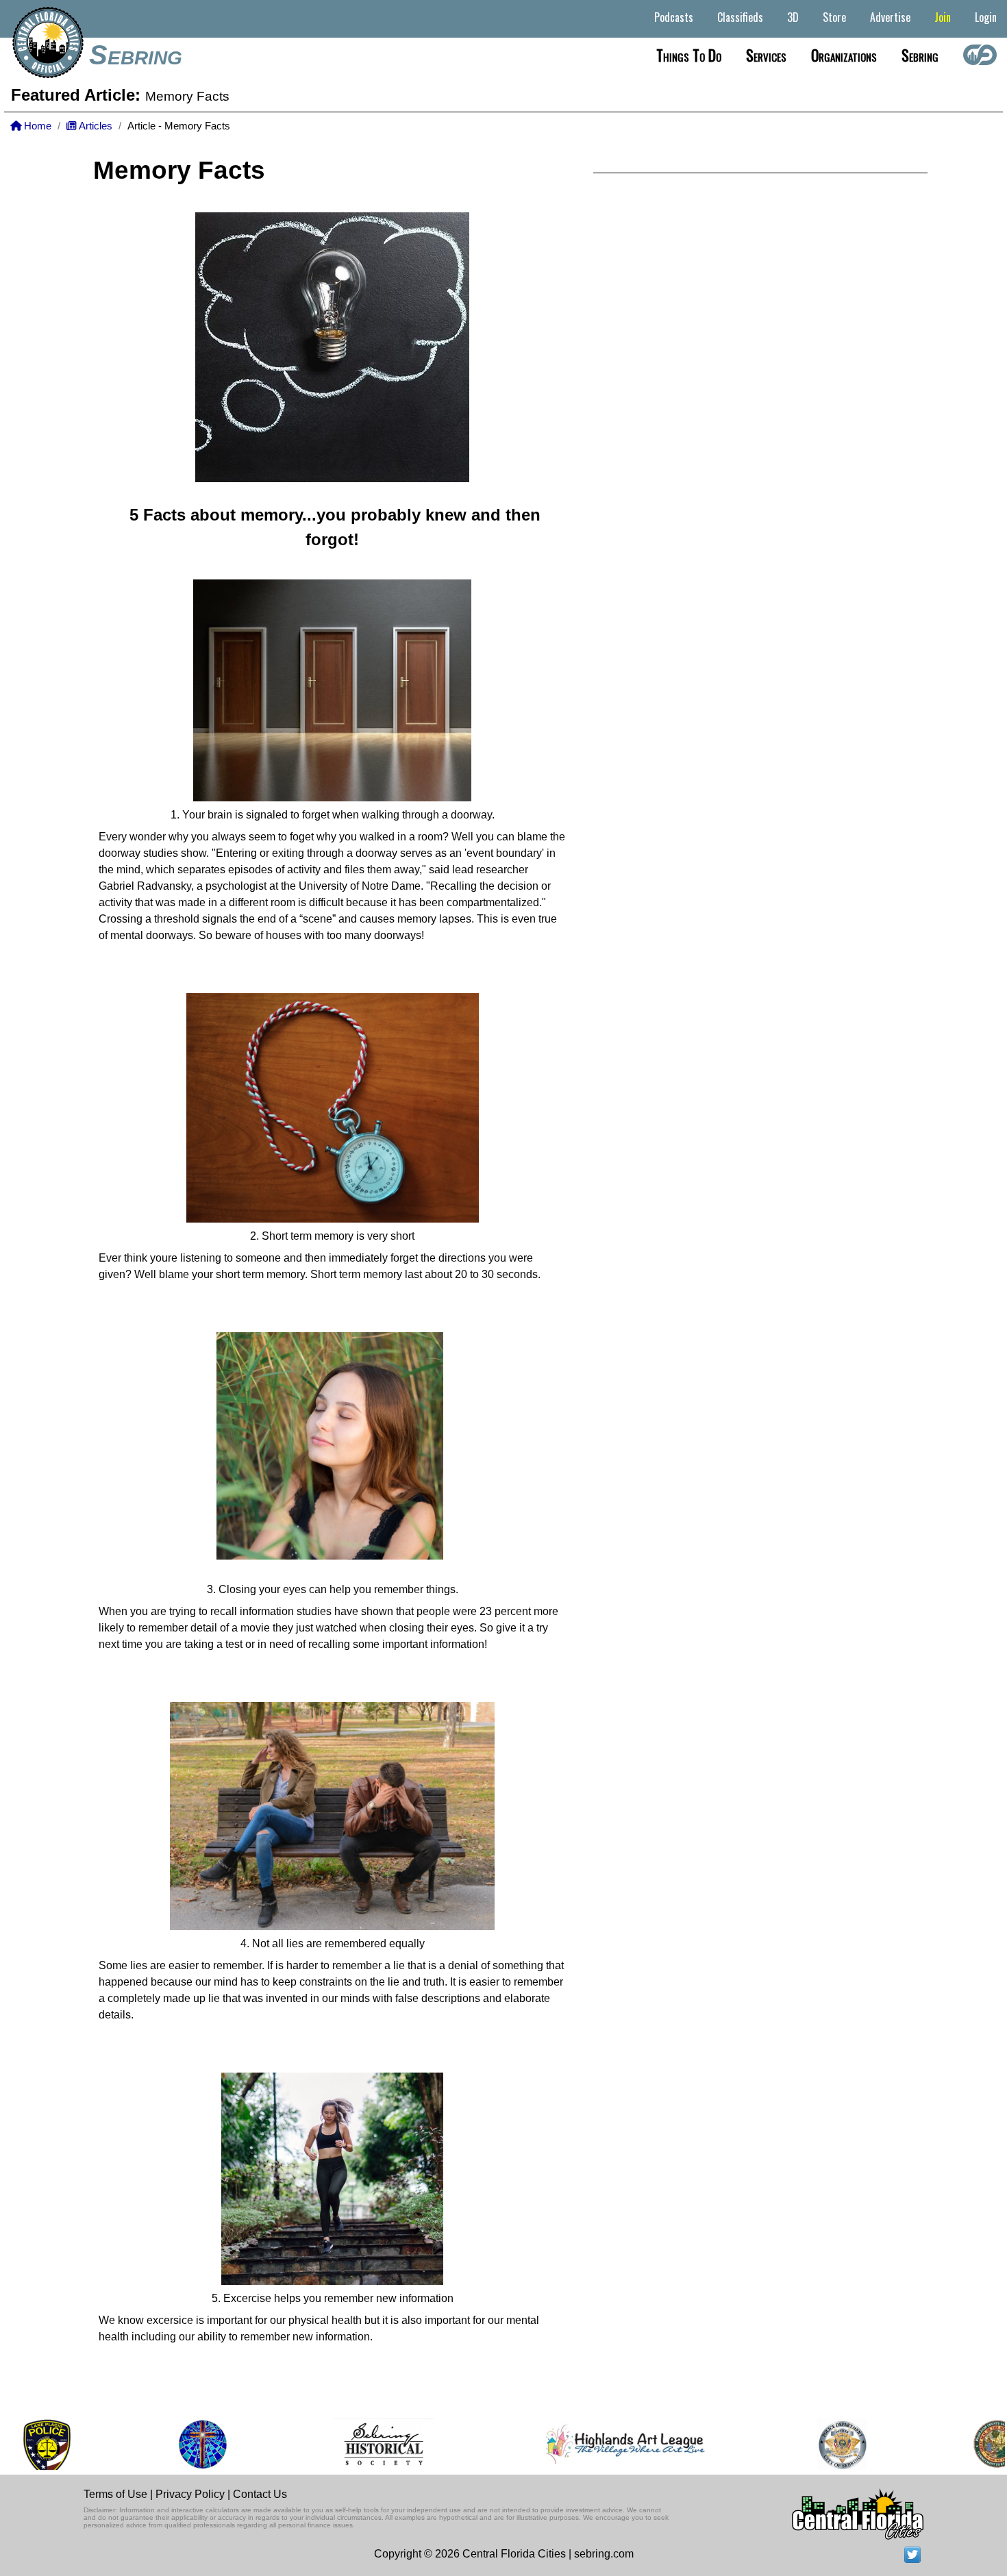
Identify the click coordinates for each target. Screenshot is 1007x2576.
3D (793, 17)
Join (943, 17)
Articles (95, 126)
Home (36, 126)
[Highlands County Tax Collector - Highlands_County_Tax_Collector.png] (933, 2444)
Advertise (890, 17)
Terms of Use (115, 2494)
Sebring (136, 55)
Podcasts (674, 17)
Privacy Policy (190, 2494)
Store (834, 17)
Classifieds (740, 17)
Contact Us (260, 2494)
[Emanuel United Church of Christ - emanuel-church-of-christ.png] (139, 2444)
